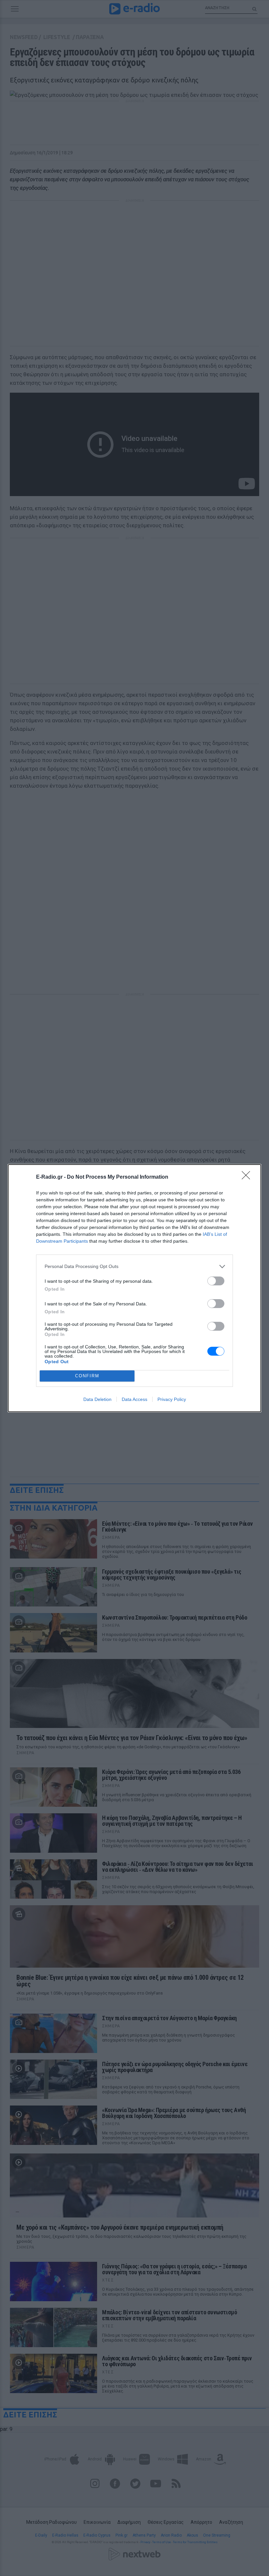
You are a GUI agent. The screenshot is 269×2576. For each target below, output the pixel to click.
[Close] (248, 1177)
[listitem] (134, 1266)
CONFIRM (87, 1376)
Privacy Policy (172, 1399)
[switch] (216, 1281)
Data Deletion (97, 1399)
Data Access (134, 1399)
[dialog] (134, 1288)
